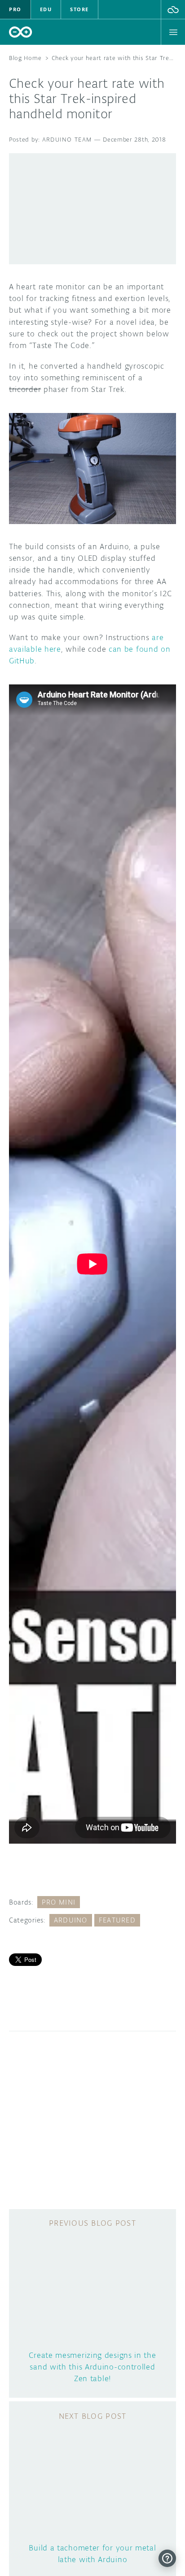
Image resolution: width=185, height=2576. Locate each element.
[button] (173, 9)
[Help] (167, 2558)
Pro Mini (59, 1902)
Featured (117, 1920)
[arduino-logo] (21, 32)
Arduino (71, 1920)
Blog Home (25, 58)
